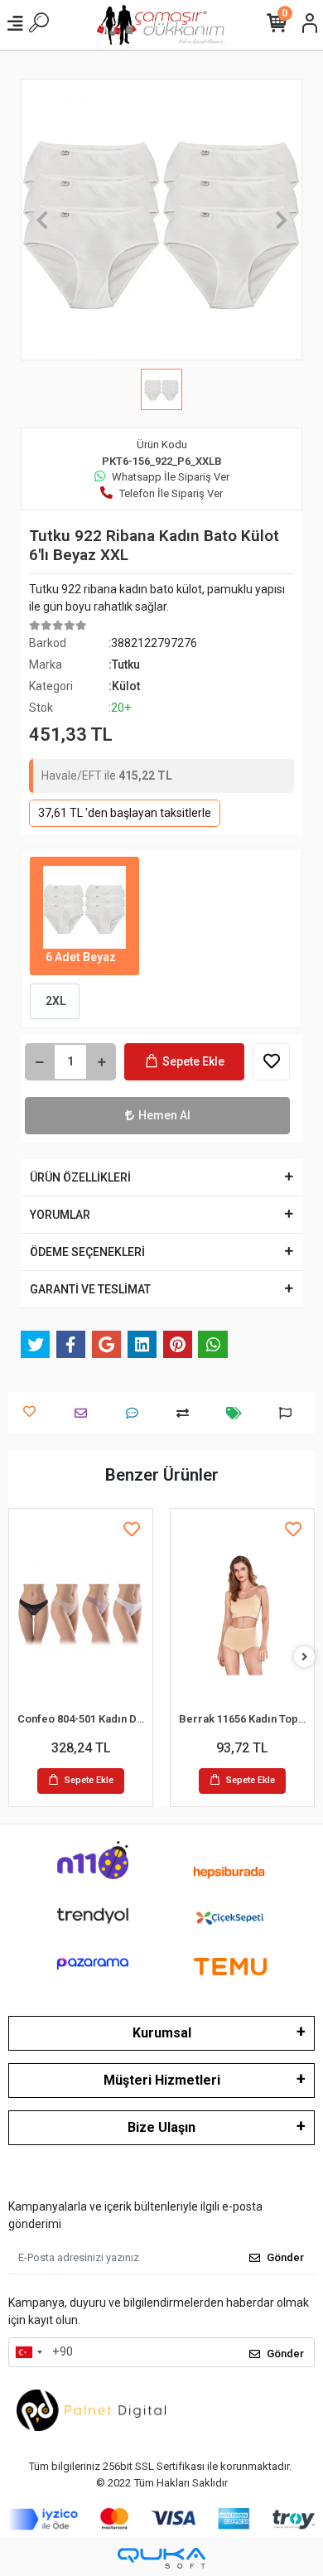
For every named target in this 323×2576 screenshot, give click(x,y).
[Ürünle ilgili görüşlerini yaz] (136, 1413)
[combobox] (28, 2352)
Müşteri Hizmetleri (162, 2080)
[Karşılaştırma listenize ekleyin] (187, 1413)
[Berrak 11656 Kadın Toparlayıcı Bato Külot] (242, 1612)
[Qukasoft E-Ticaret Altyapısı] (161, 2558)
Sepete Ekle (193, 1061)
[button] (42, 220)
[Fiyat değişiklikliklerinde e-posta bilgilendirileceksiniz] (238, 1413)
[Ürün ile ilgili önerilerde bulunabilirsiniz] (289, 1413)
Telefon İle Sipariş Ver (171, 493)
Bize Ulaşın (161, 2127)
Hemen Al (164, 1115)
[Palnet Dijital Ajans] (91, 2409)
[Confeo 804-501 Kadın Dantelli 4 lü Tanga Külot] (81, 1612)
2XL (55, 1001)
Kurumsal (162, 2033)
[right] (305, 1658)
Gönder (285, 2257)
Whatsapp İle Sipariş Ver (171, 477)
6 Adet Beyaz (80, 957)
